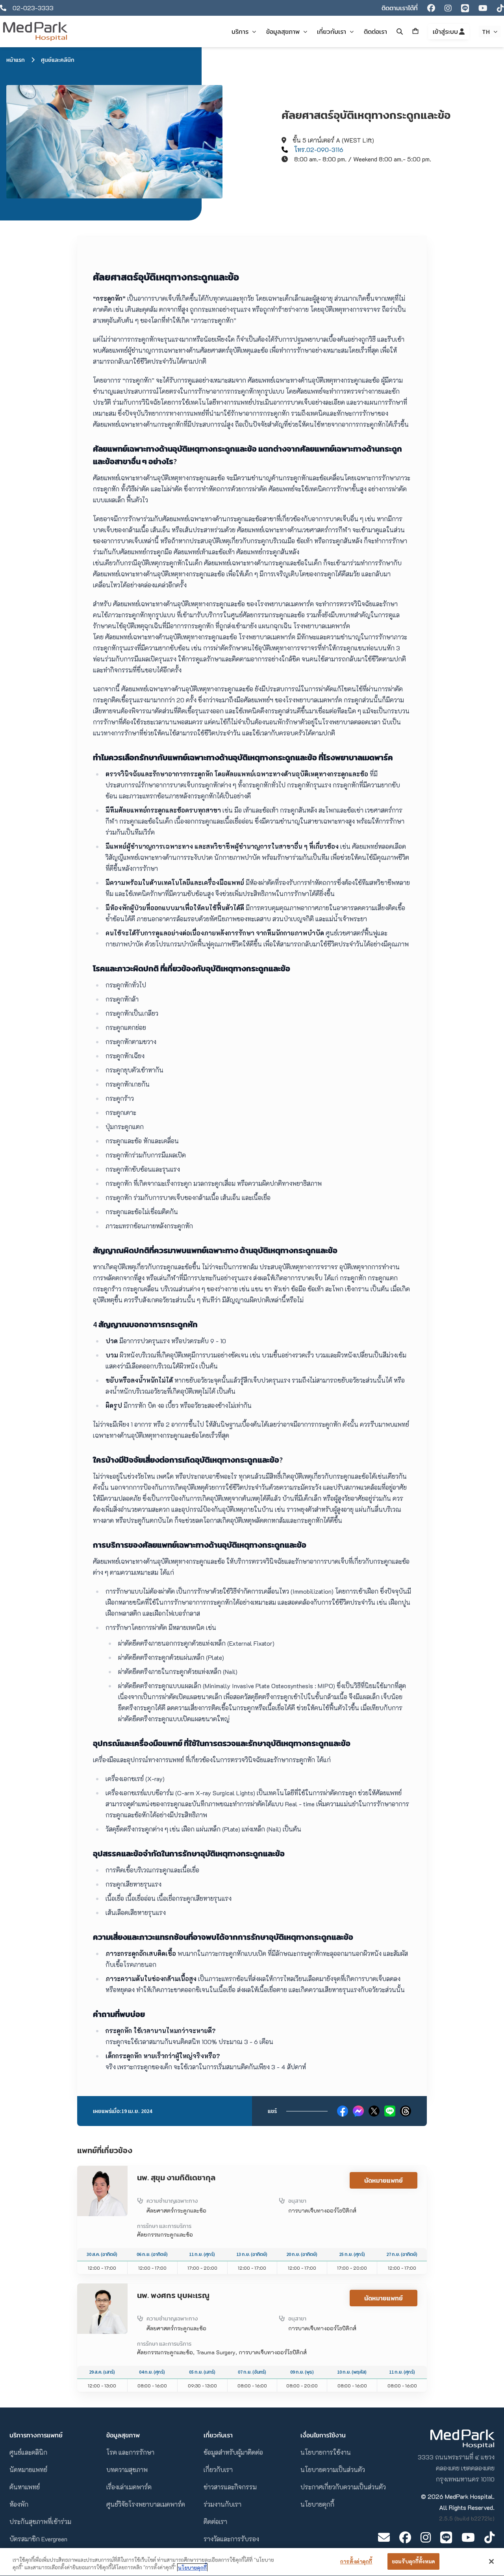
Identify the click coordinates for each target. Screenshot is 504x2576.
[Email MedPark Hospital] (384, 2537)
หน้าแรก (16, 60)
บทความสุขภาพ (127, 2470)
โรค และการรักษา (130, 2452)
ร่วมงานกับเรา (222, 2504)
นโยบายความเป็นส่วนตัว (333, 2470)
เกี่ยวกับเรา (218, 2470)
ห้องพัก (19, 2504)
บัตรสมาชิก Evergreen (38, 2539)
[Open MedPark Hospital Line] (446, 2537)
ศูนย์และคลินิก (58, 60)
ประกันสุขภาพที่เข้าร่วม (40, 2521)
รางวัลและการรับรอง (231, 2539)
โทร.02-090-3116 (319, 149)
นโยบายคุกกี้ (317, 2504)
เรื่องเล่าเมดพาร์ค (129, 2487)
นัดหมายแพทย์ (384, 2180)
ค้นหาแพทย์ (25, 2487)
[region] (252, 2562)
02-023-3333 (33, 8)
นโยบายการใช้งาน (326, 2452)
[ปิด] (491, 2561)
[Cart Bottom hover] (415, 31)
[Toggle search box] (400, 31)
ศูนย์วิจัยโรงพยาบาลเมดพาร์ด (146, 2504)
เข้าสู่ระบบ (446, 31)
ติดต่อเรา (215, 2521)
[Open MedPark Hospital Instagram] (426, 2537)
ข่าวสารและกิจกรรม (230, 2487)
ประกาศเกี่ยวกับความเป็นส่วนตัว (343, 2487)
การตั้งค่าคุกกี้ (356, 2561)
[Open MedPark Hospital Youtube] (468, 2537)
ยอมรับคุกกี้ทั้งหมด (413, 2561)
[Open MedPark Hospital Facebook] (405, 2537)
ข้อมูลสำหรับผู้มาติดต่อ (233, 2452)
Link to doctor (96, 2170)
